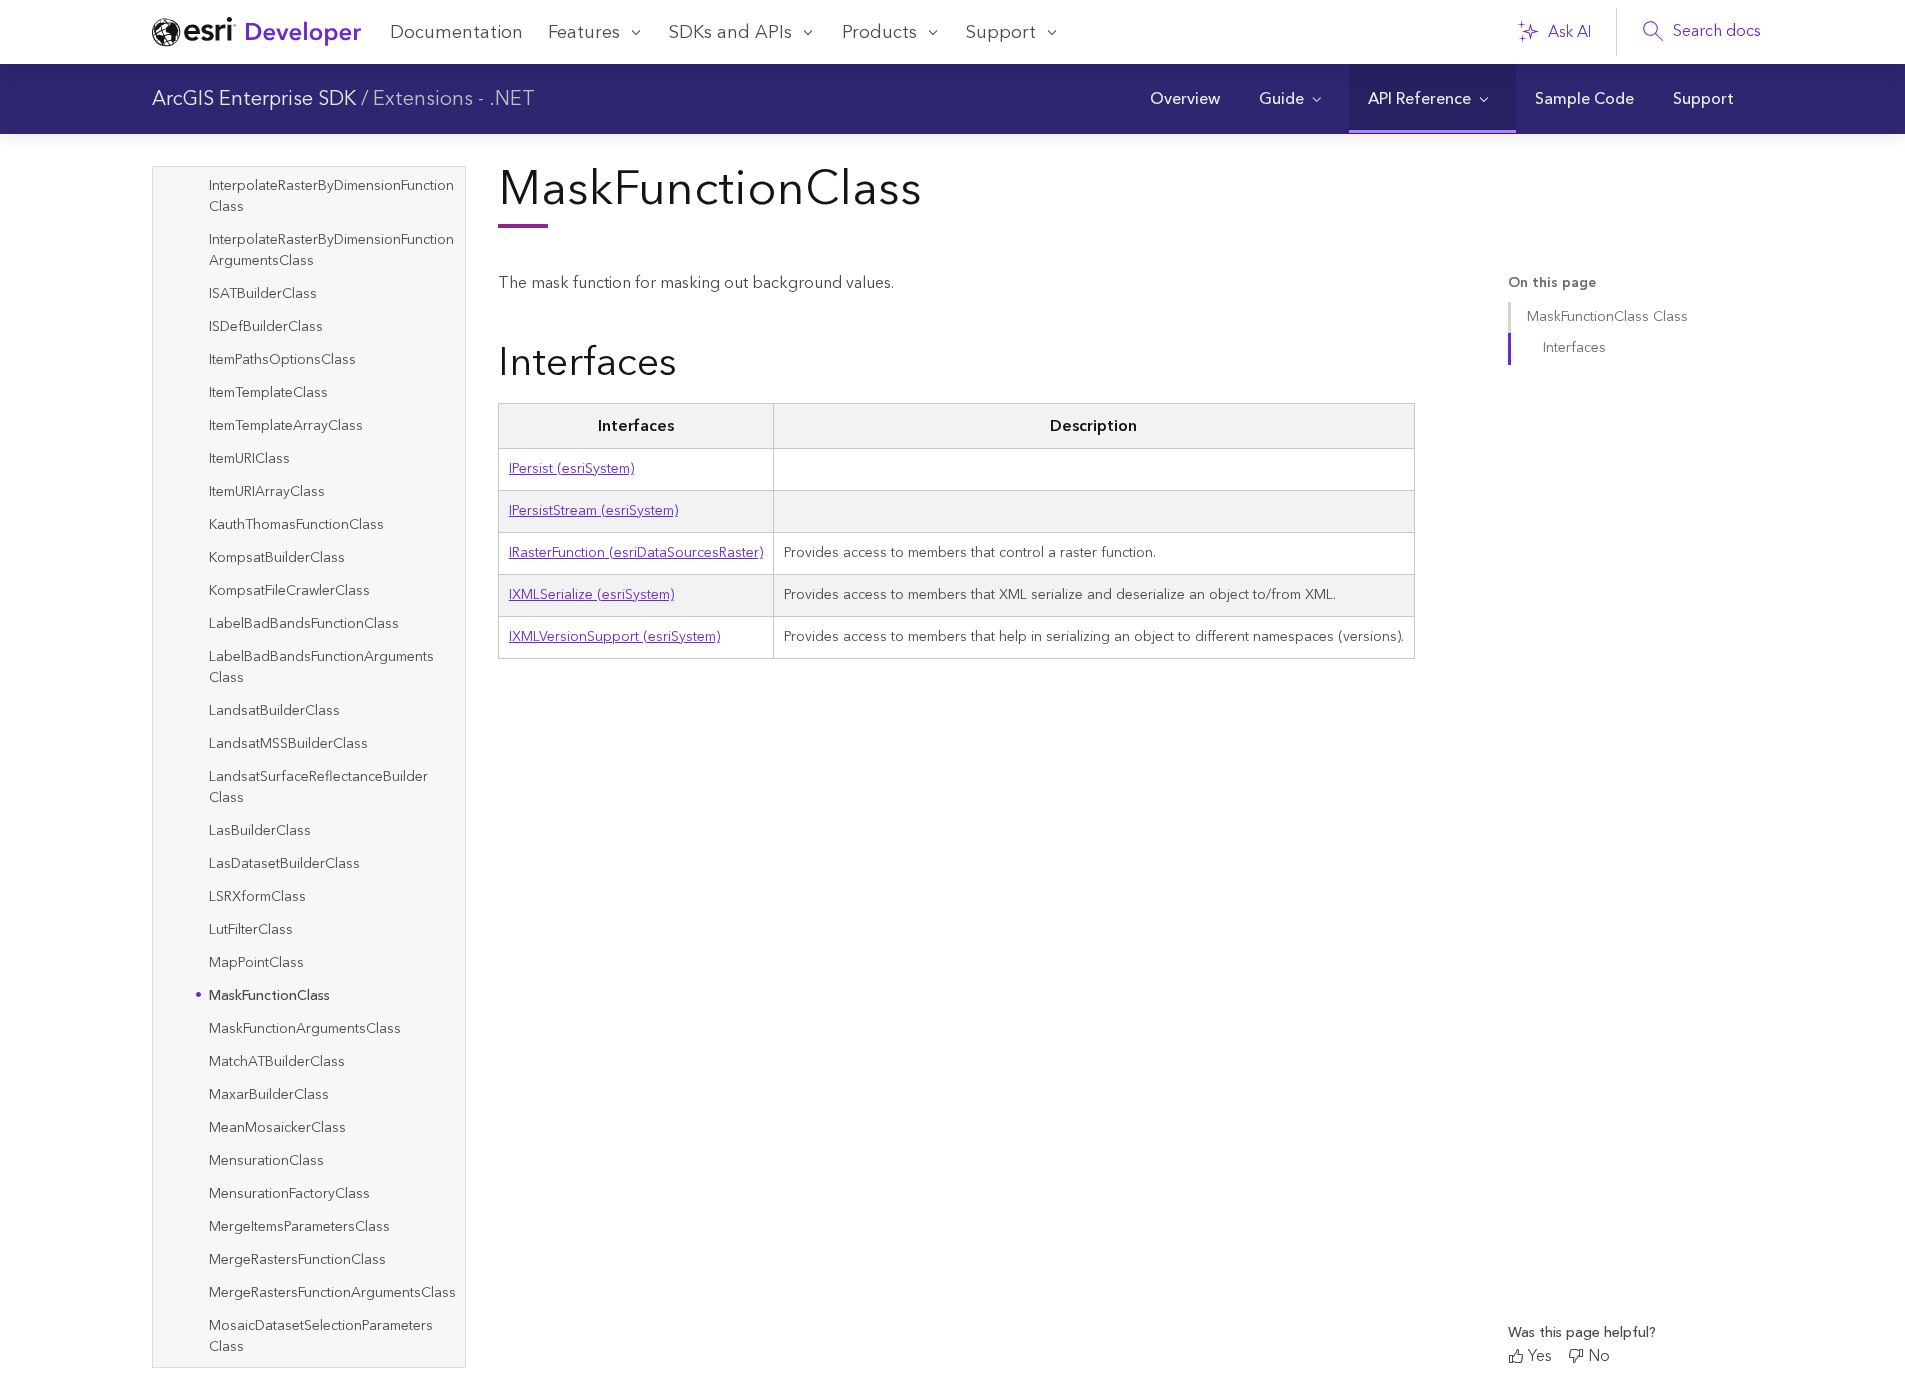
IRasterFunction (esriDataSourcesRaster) (636, 553)
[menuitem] (1185, 99)
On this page (1552, 283)
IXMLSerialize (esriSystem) (591, 595)
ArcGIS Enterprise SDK (254, 99)
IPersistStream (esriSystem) (593, 511)
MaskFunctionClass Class (1607, 317)
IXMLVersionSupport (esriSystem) (614, 637)
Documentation (456, 32)
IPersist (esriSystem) (571, 469)
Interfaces (1574, 348)
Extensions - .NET (454, 99)
